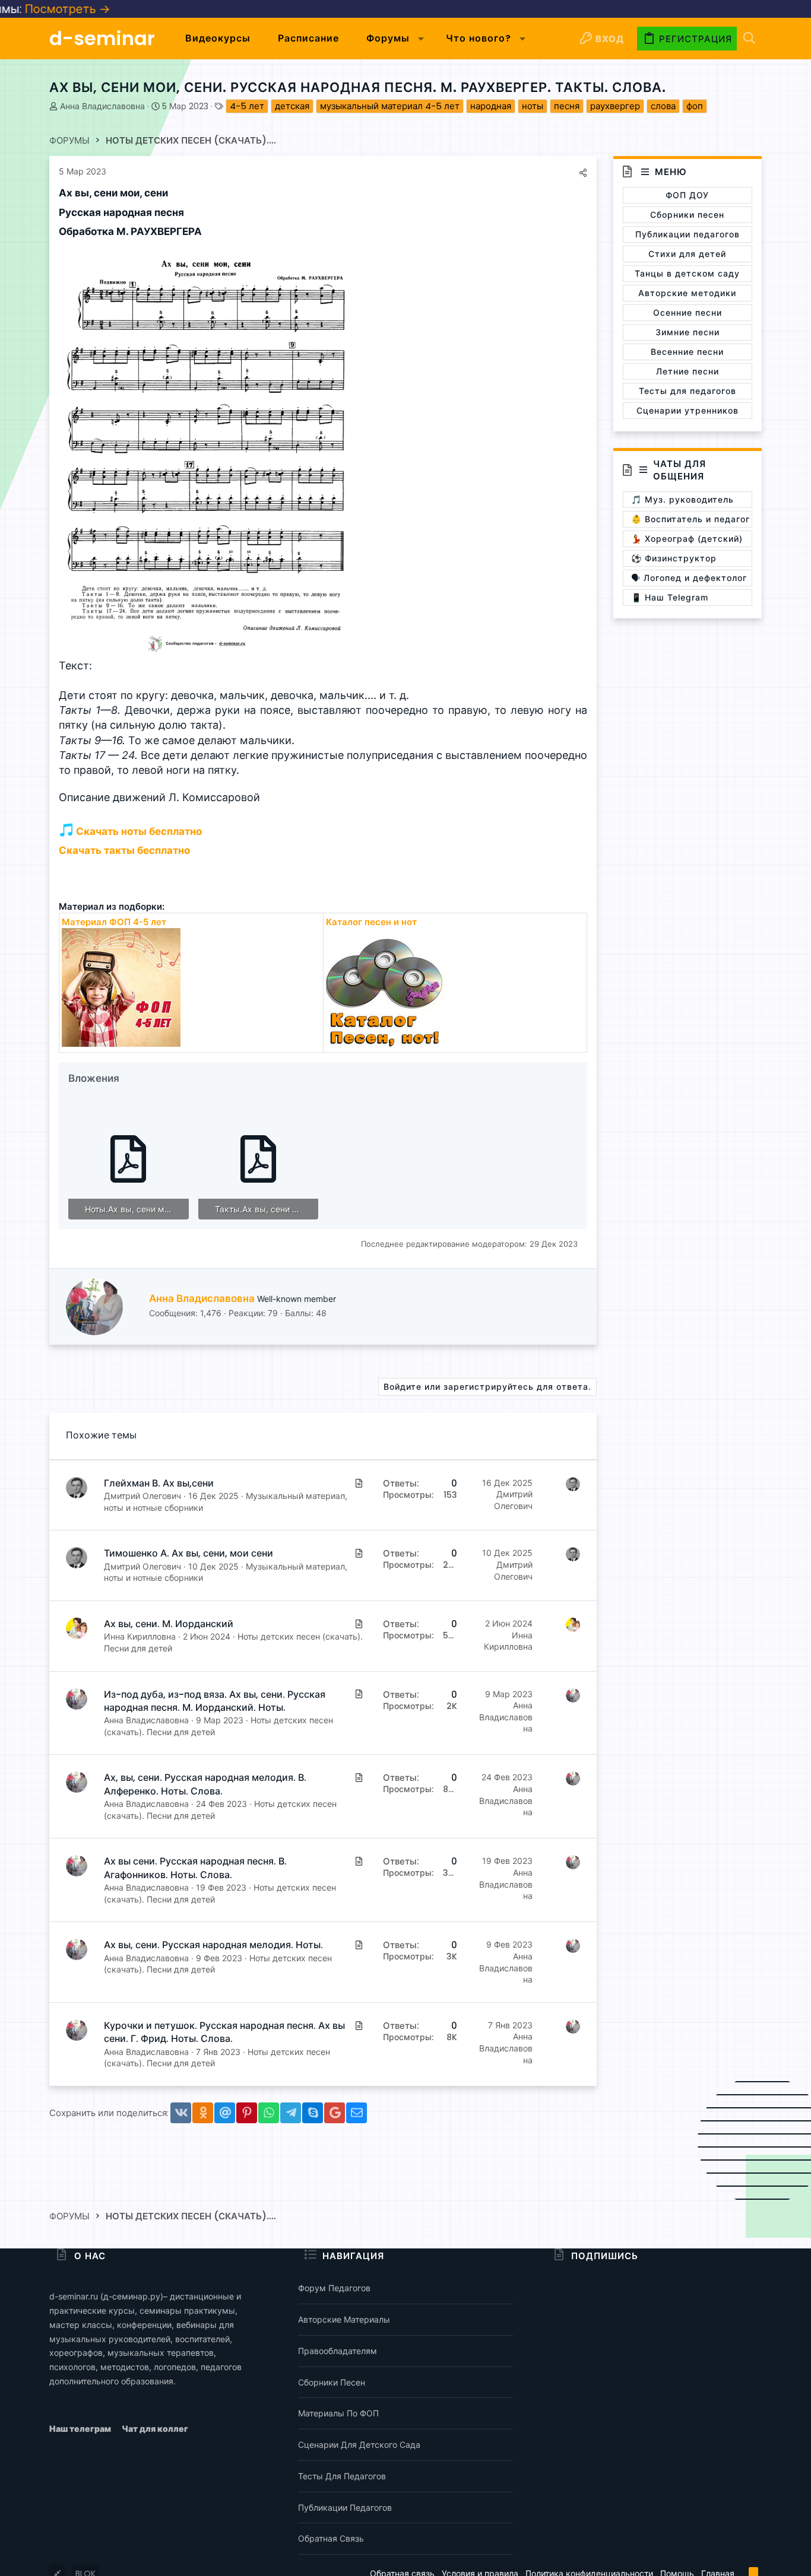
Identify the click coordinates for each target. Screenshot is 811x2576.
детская (292, 106)
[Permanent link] (173, 194)
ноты (533, 106)
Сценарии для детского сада (359, 2445)
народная (491, 106)
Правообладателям (338, 2351)
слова (663, 106)
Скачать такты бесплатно (124, 850)
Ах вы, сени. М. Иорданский (169, 1624)
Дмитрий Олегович (142, 1496)
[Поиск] (749, 39)
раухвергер (615, 106)
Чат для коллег (155, 2429)
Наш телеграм (81, 2429)
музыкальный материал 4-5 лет (390, 106)
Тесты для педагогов (342, 2476)
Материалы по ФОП (338, 2413)
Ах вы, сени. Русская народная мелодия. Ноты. (213, 1945)
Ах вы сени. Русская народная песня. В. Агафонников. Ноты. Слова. (195, 1868)
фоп (695, 106)
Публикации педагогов (345, 2507)
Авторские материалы (344, 2319)
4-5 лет (247, 106)
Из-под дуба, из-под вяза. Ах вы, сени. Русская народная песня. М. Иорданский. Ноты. (215, 1701)
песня (567, 106)
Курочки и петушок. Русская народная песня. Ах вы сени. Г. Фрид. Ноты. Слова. (224, 2032)
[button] (421, 39)
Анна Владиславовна (102, 106)
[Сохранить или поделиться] (583, 173)
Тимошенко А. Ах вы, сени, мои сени (189, 1553)
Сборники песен (332, 2382)
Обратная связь (331, 2538)
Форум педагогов (334, 2288)
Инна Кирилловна (140, 1636)
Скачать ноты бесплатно (138, 831)
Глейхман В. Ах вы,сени (159, 1483)
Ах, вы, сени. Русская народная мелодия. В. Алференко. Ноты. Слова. (205, 1784)
